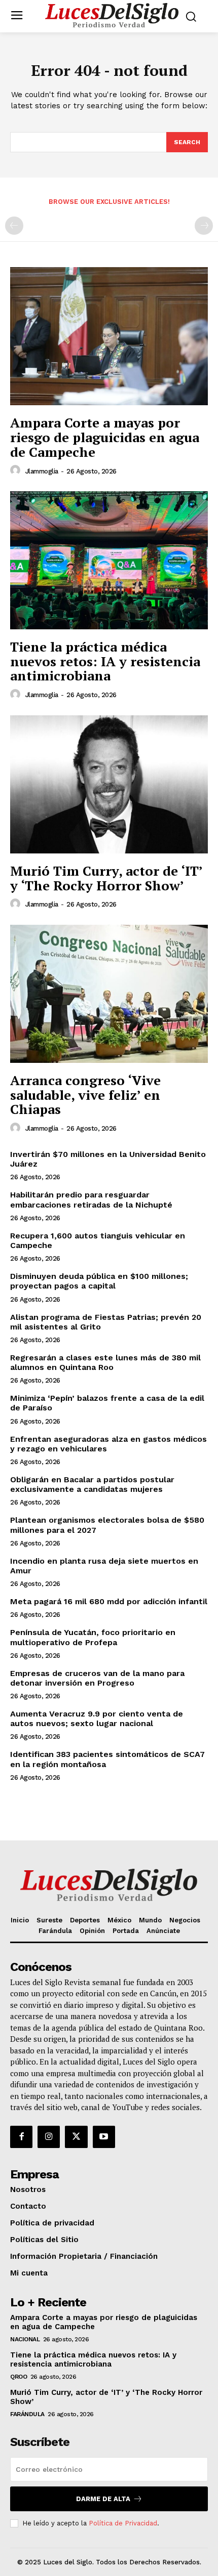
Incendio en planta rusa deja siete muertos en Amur (104, 1566)
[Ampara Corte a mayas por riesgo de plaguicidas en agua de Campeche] (109, 336)
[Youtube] (104, 2137)
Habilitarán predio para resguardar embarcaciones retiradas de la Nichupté (91, 1199)
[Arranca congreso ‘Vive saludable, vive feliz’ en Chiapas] (109, 994)
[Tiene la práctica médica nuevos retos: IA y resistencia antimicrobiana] (109, 560)
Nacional (25, 2339)
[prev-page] (14, 226)
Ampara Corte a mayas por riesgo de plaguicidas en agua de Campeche (105, 437)
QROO (19, 2377)
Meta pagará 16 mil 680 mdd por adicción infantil (109, 1601)
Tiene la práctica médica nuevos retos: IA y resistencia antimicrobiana (105, 661)
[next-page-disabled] (204, 226)
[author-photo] (17, 470)
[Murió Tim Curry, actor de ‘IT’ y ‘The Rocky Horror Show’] (109, 784)
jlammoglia (42, 471)
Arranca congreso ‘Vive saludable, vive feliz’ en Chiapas (85, 1094)
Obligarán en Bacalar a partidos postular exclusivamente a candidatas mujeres (92, 1484)
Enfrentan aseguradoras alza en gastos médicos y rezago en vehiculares (108, 1444)
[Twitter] (76, 2137)
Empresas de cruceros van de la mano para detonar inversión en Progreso (97, 1678)
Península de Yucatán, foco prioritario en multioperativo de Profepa (93, 1637)
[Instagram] (49, 2137)
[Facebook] (21, 2137)
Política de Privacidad (123, 2523)
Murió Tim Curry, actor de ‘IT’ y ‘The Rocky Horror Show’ (106, 878)
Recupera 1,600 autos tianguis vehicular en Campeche (98, 1240)
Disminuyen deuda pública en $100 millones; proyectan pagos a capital (99, 1281)
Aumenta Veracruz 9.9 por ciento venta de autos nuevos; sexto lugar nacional (97, 1719)
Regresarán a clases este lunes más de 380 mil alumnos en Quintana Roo (105, 1362)
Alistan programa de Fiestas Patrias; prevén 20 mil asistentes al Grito (106, 1322)
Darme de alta (103, 2499)
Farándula (27, 2414)
